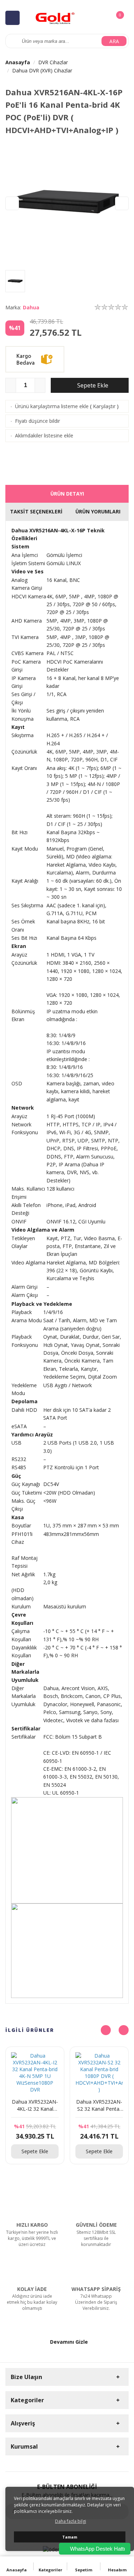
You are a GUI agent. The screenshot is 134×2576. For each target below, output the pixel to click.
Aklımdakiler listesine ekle (44, 435)
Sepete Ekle (92, 385)
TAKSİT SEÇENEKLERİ (36, 511)
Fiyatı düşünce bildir (38, 421)
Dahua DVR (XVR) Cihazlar (42, 70)
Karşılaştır (104, 406)
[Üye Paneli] (104, 17)
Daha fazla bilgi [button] (71, 2521)
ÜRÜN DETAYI (67, 494)
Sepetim (84, 2570)
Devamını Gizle (69, 2342)
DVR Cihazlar (53, 62)
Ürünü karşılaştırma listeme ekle (52, 406)
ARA (114, 41)
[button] (122, 203)
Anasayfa (18, 62)
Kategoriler (50, 2570)
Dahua (31, 307)
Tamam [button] (70, 2537)
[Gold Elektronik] (55, 17)
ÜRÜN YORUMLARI (98, 511)
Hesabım (117, 2570)
